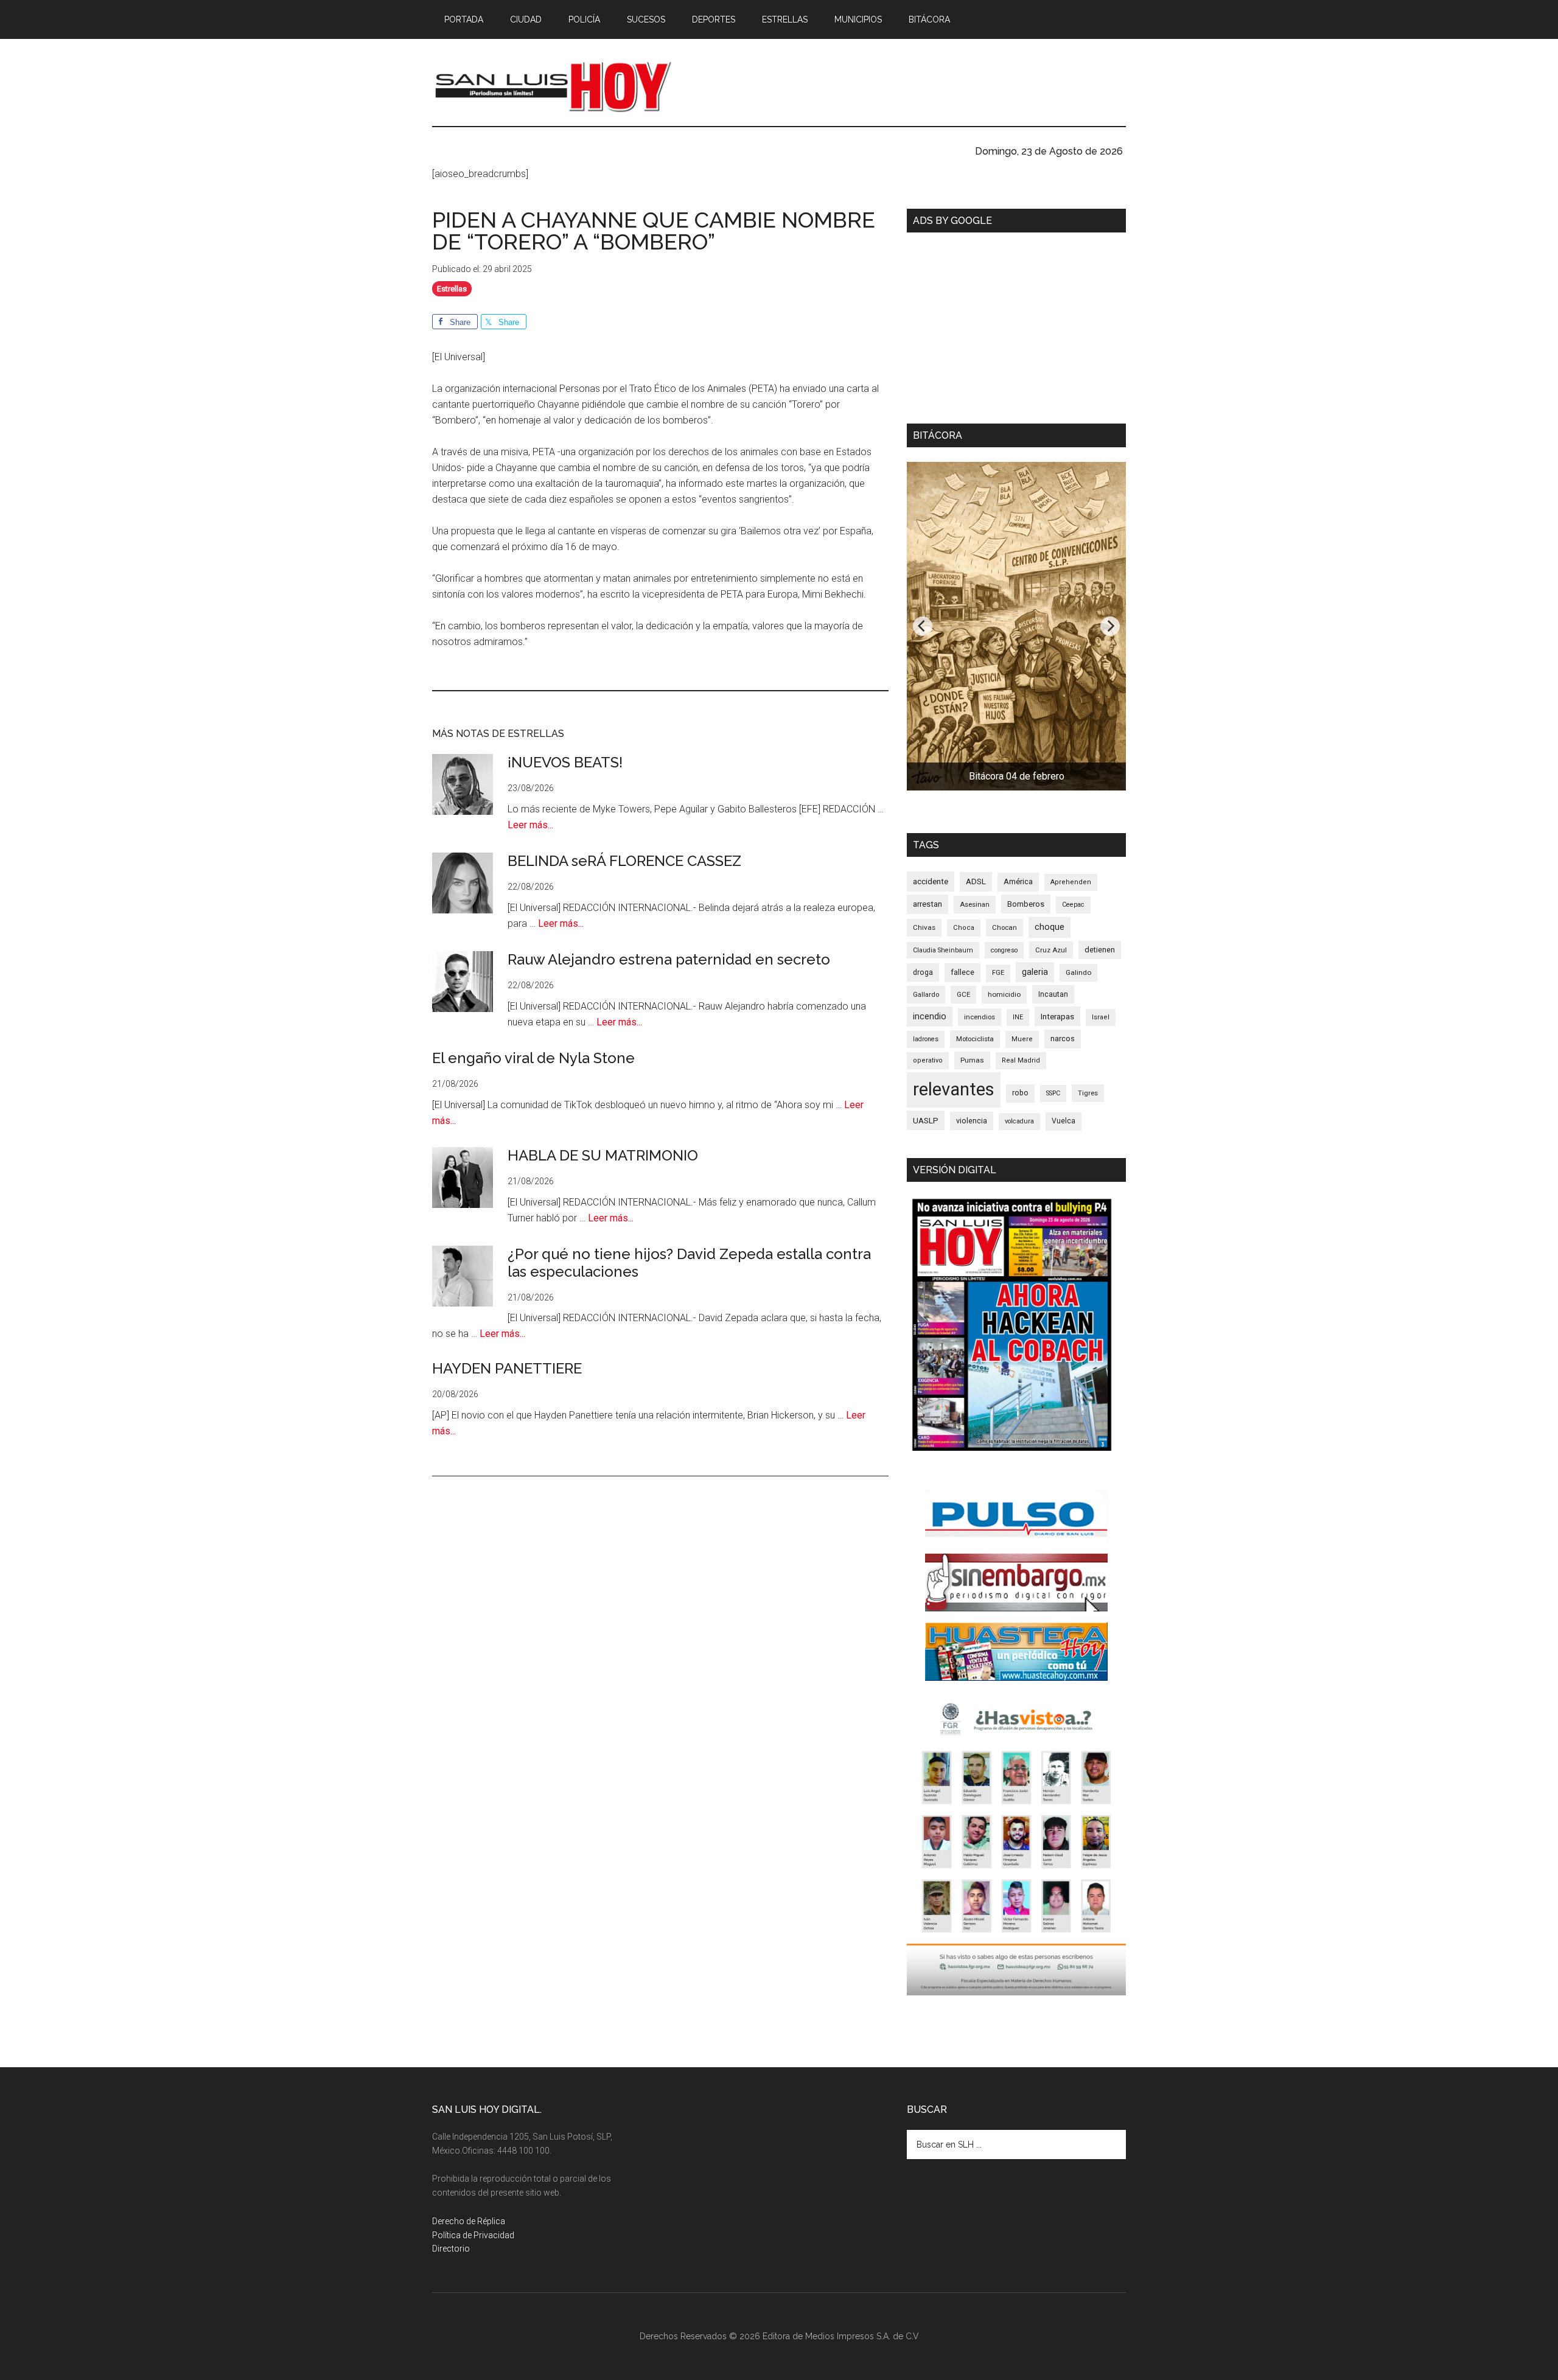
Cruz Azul (1051, 950)
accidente (931, 881)
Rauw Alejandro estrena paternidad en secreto (669, 959)
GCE (963, 994)
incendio (930, 1016)
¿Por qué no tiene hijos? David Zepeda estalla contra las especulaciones (689, 1263)
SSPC (1053, 1093)
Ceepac (1073, 905)
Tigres (1088, 1093)
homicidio (1004, 994)
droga (923, 972)
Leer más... (530, 825)
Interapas (1057, 1016)
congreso (1004, 950)
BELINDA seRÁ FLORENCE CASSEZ (624, 861)
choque (1050, 927)
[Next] (1110, 626)
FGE (998, 973)
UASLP (926, 1120)
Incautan (1053, 994)
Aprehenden (1071, 882)
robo (1020, 1093)
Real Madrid (1021, 1060)
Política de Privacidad (473, 2235)
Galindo (1078, 972)
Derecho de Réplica (469, 2221)
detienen (1100, 950)
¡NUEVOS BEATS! (565, 762)
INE (1018, 1017)
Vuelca (1064, 1121)
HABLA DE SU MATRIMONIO (603, 1155)
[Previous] (923, 626)
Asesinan (975, 904)
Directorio (451, 2249)
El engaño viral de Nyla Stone (533, 1058)
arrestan (927, 904)
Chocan (1004, 927)
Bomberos (1026, 904)
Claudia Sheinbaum (943, 950)
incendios (980, 1017)
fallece (962, 972)
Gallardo (926, 994)
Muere (1022, 1039)
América (1018, 881)
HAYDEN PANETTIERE (507, 1368)
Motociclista (975, 1039)
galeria (1035, 972)
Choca (964, 928)
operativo (928, 1060)
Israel (1101, 1017)
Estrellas (452, 289)
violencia (972, 1121)
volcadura (1019, 1121)
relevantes (954, 1089)
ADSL (976, 881)
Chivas (924, 927)
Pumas (972, 1060)
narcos (1063, 1038)
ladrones (926, 1039)
